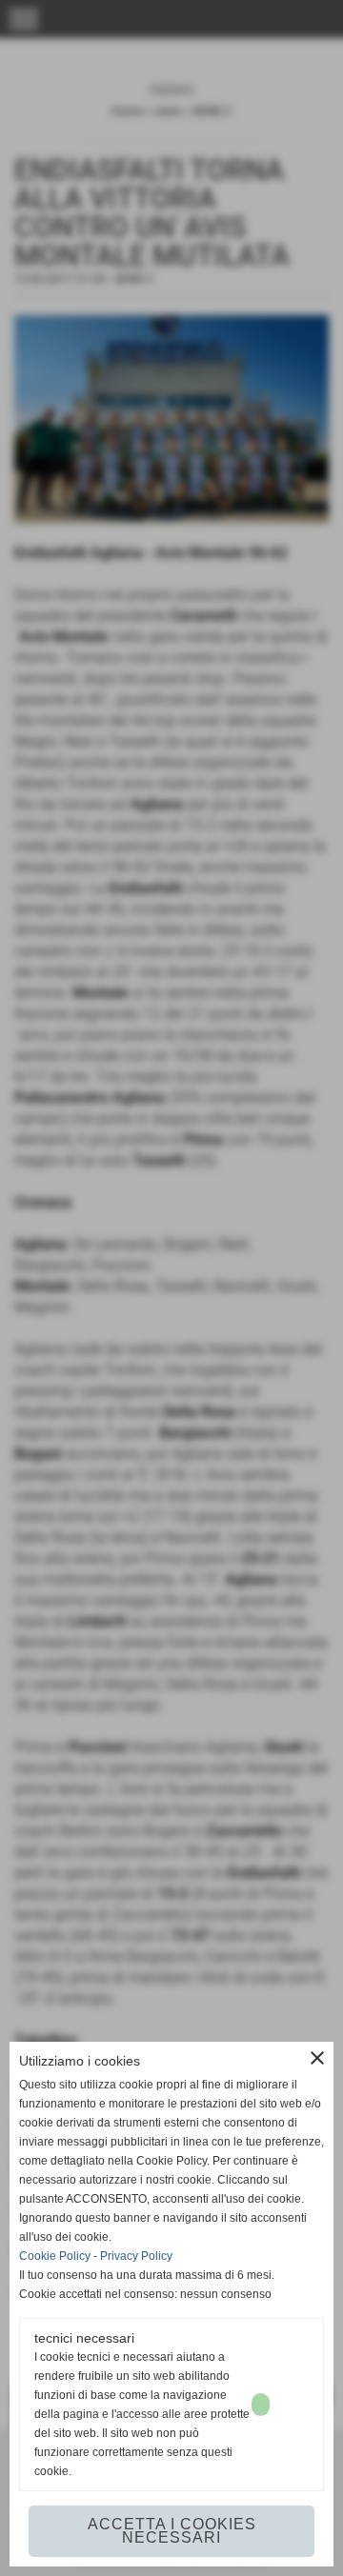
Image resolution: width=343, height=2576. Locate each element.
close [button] (317, 2058)
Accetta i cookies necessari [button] (172, 2531)
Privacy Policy (136, 2256)
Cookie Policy (55, 2256)
